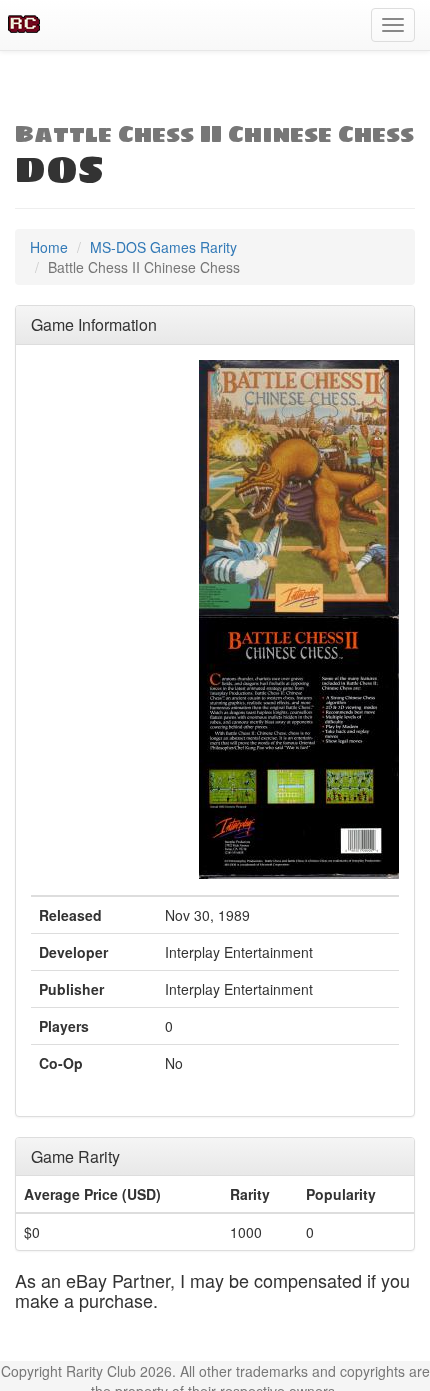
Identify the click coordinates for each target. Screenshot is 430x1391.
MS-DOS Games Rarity (163, 247)
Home (49, 247)
